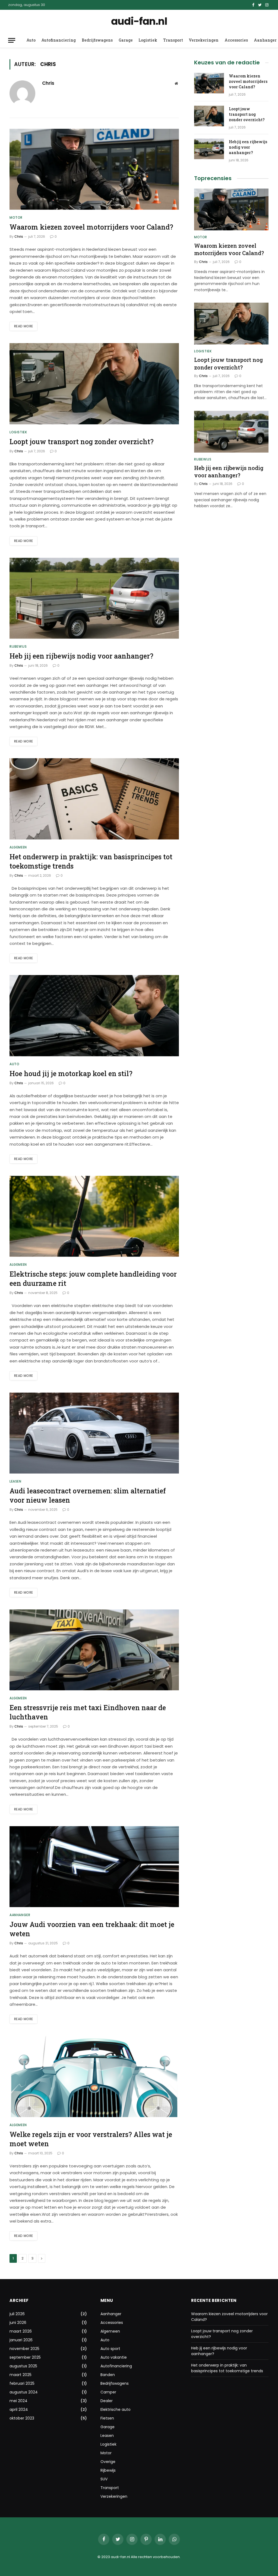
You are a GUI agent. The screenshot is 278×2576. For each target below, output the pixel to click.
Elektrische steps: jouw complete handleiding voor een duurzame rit (93, 1279)
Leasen (15, 1481)
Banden (108, 2375)
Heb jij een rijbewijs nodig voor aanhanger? (81, 656)
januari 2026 (21, 2340)
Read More (23, 326)
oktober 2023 (22, 2418)
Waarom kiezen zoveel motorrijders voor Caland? (91, 227)
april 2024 (19, 2409)
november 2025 (24, 2349)
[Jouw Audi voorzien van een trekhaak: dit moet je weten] (94, 1867)
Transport (173, 40)
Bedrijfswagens (97, 40)
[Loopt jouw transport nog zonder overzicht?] (94, 384)
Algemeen (18, 847)
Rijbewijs (18, 646)
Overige (108, 2462)
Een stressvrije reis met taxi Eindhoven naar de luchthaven (88, 1712)
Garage (126, 40)
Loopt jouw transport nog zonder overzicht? (82, 442)
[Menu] (12, 40)
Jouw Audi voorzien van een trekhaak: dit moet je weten (92, 1929)
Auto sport (110, 2349)
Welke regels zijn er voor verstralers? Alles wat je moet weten (91, 2139)
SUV (104, 2479)
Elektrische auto (116, 2409)
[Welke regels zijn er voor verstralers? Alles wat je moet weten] (94, 2076)
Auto (31, 40)
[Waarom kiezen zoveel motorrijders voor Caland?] (94, 169)
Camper (108, 2392)
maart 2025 (20, 2375)
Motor (16, 217)
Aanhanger (20, 1915)
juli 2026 (17, 2314)
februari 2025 (22, 2383)
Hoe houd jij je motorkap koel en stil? (71, 1074)
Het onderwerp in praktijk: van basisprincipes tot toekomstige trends (91, 861)
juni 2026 (18, 2323)
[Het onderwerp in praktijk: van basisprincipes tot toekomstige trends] (94, 799)
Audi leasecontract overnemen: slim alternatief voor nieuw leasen (88, 1495)
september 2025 (25, 2357)
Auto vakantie (114, 2357)
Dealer (107, 2401)
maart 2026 (21, 2331)
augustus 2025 (23, 2366)
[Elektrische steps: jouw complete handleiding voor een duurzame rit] (94, 1216)
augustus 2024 (24, 2392)
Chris (48, 83)
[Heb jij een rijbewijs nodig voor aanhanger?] (94, 598)
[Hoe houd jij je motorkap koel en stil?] (94, 1016)
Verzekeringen (204, 40)
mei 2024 (18, 2401)
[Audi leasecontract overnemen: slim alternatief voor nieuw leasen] (94, 1433)
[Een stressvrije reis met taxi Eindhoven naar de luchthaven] (94, 1650)
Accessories (236, 40)
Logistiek (148, 40)
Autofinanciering (59, 40)
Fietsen (107, 2418)
